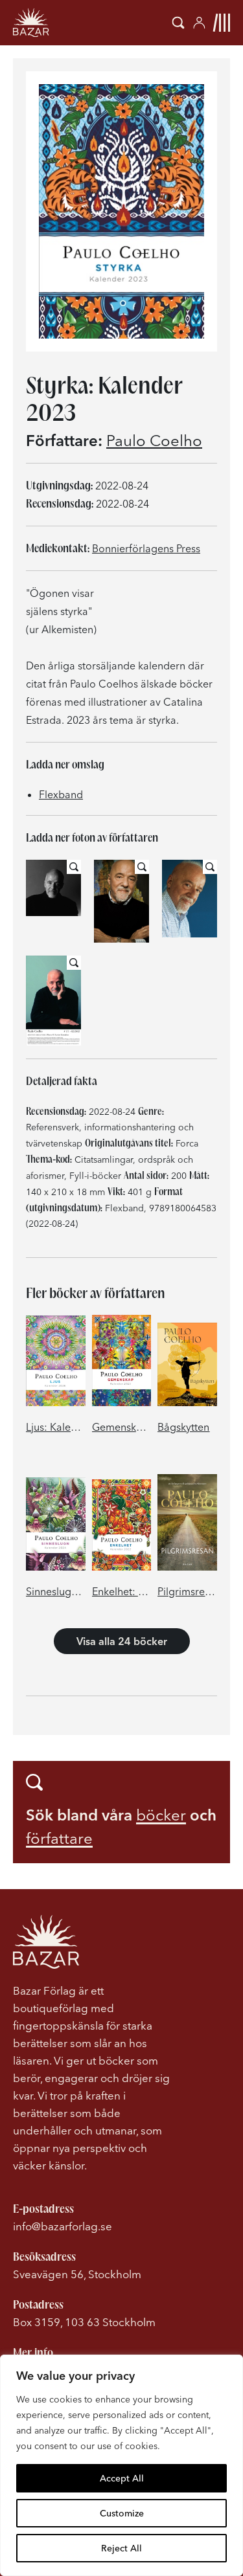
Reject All (121, 2548)
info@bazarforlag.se (63, 2226)
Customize (122, 2513)
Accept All (122, 2478)
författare (59, 1838)
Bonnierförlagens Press (146, 548)
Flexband (61, 794)
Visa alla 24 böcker (122, 1641)
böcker (161, 1815)
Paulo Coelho (154, 441)
